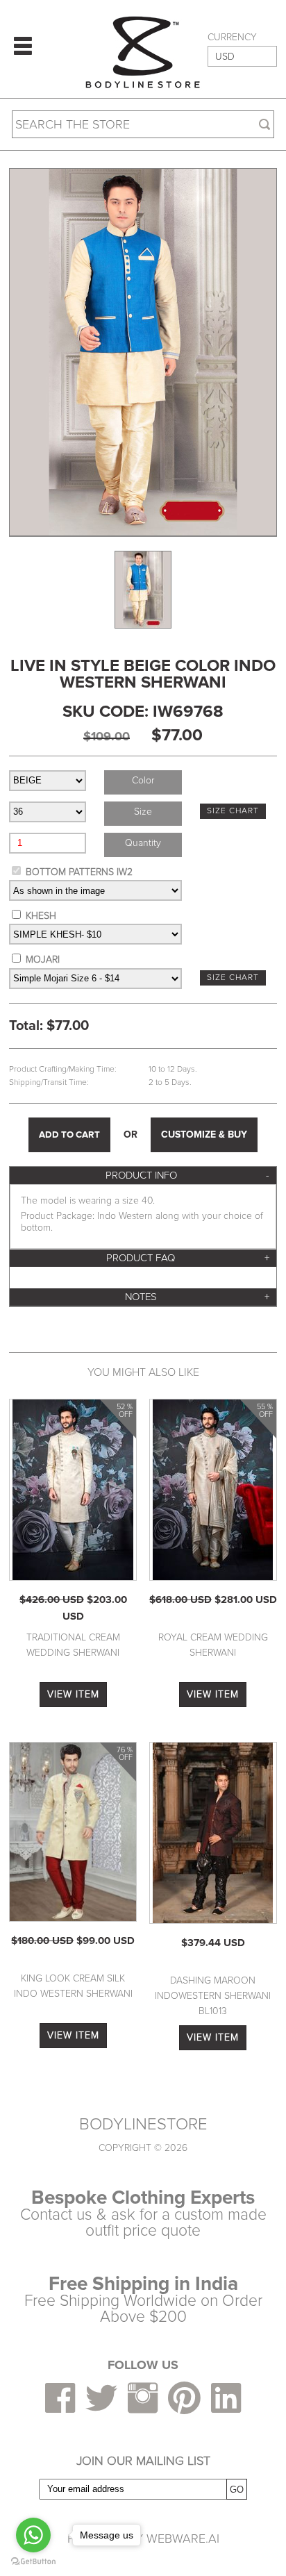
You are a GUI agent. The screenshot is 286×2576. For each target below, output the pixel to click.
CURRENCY (232, 38)
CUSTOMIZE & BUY (204, 1135)
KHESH (41, 916)
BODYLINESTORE (143, 2125)
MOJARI (43, 959)
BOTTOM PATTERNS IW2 (79, 872)
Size (143, 812)
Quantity (143, 843)
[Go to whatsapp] (33, 2535)
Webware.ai (183, 2538)
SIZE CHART (233, 811)
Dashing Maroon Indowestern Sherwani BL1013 (213, 1996)
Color (143, 780)
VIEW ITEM (73, 1694)
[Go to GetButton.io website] (33, 2562)
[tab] (143, 1175)
